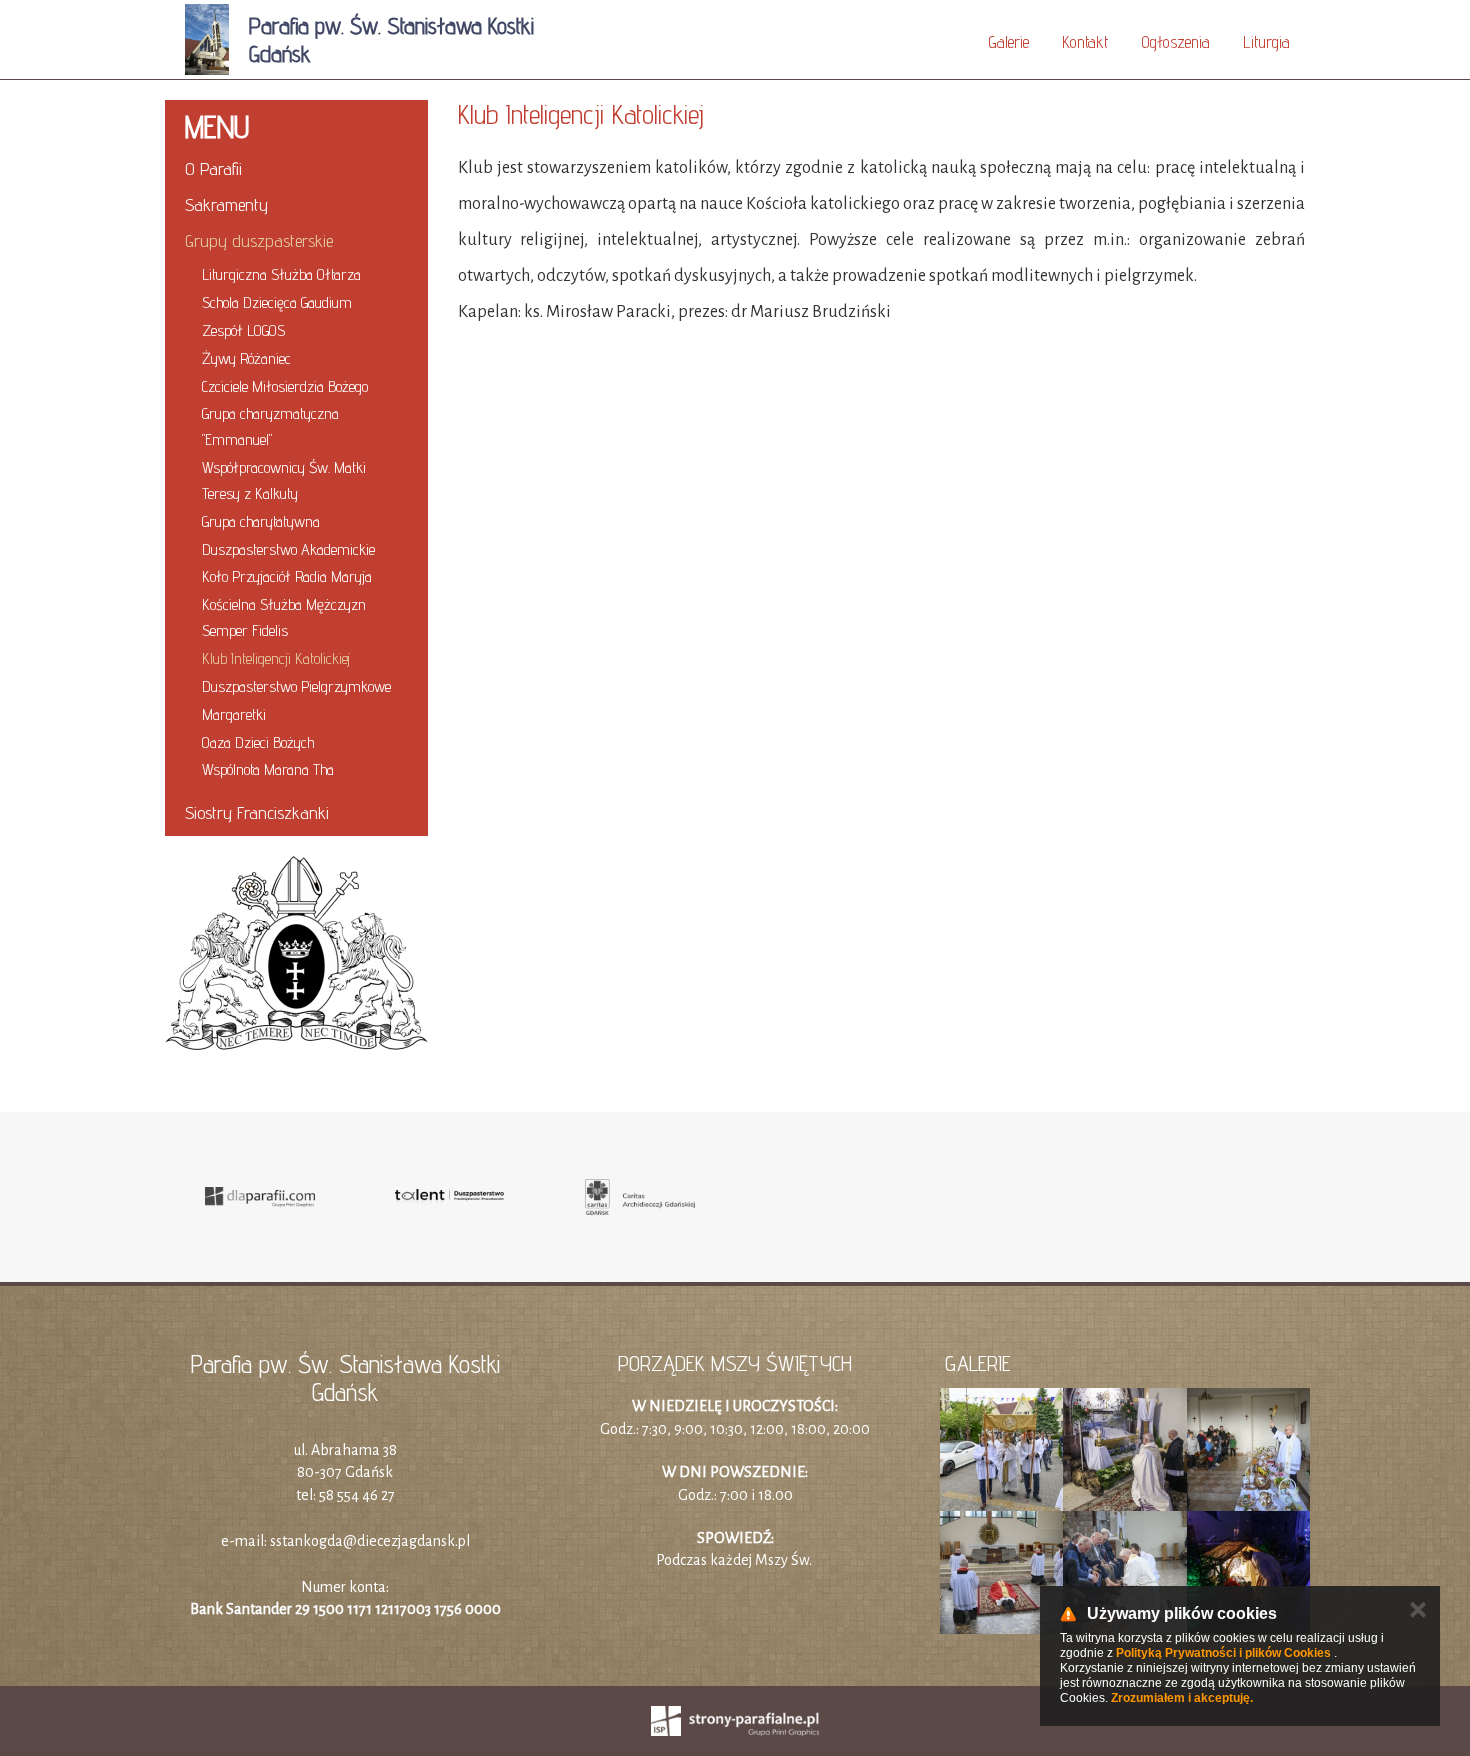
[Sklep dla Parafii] (260, 1197)
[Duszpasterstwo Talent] (450, 1197)
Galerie (1008, 42)
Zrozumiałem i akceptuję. (1182, 1698)
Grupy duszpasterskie (259, 240)
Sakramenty (226, 204)
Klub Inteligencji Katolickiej (276, 658)
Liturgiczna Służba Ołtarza (281, 274)
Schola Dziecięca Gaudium (277, 302)
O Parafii (213, 168)
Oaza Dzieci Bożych (258, 742)
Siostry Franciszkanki (257, 812)
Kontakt (1085, 42)
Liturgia (1266, 42)
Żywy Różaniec (246, 358)
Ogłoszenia (1175, 42)
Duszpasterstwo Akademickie (288, 549)
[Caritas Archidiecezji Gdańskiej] (640, 1197)
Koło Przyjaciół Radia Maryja (287, 576)
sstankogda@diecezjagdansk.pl (370, 1541)
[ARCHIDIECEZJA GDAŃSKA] (296, 953)
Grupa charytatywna (261, 521)
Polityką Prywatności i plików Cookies (1223, 1653)
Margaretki (234, 714)
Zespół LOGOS (243, 330)
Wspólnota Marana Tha (268, 769)
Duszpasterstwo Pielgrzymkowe (296, 686)
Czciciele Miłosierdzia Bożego (285, 386)
